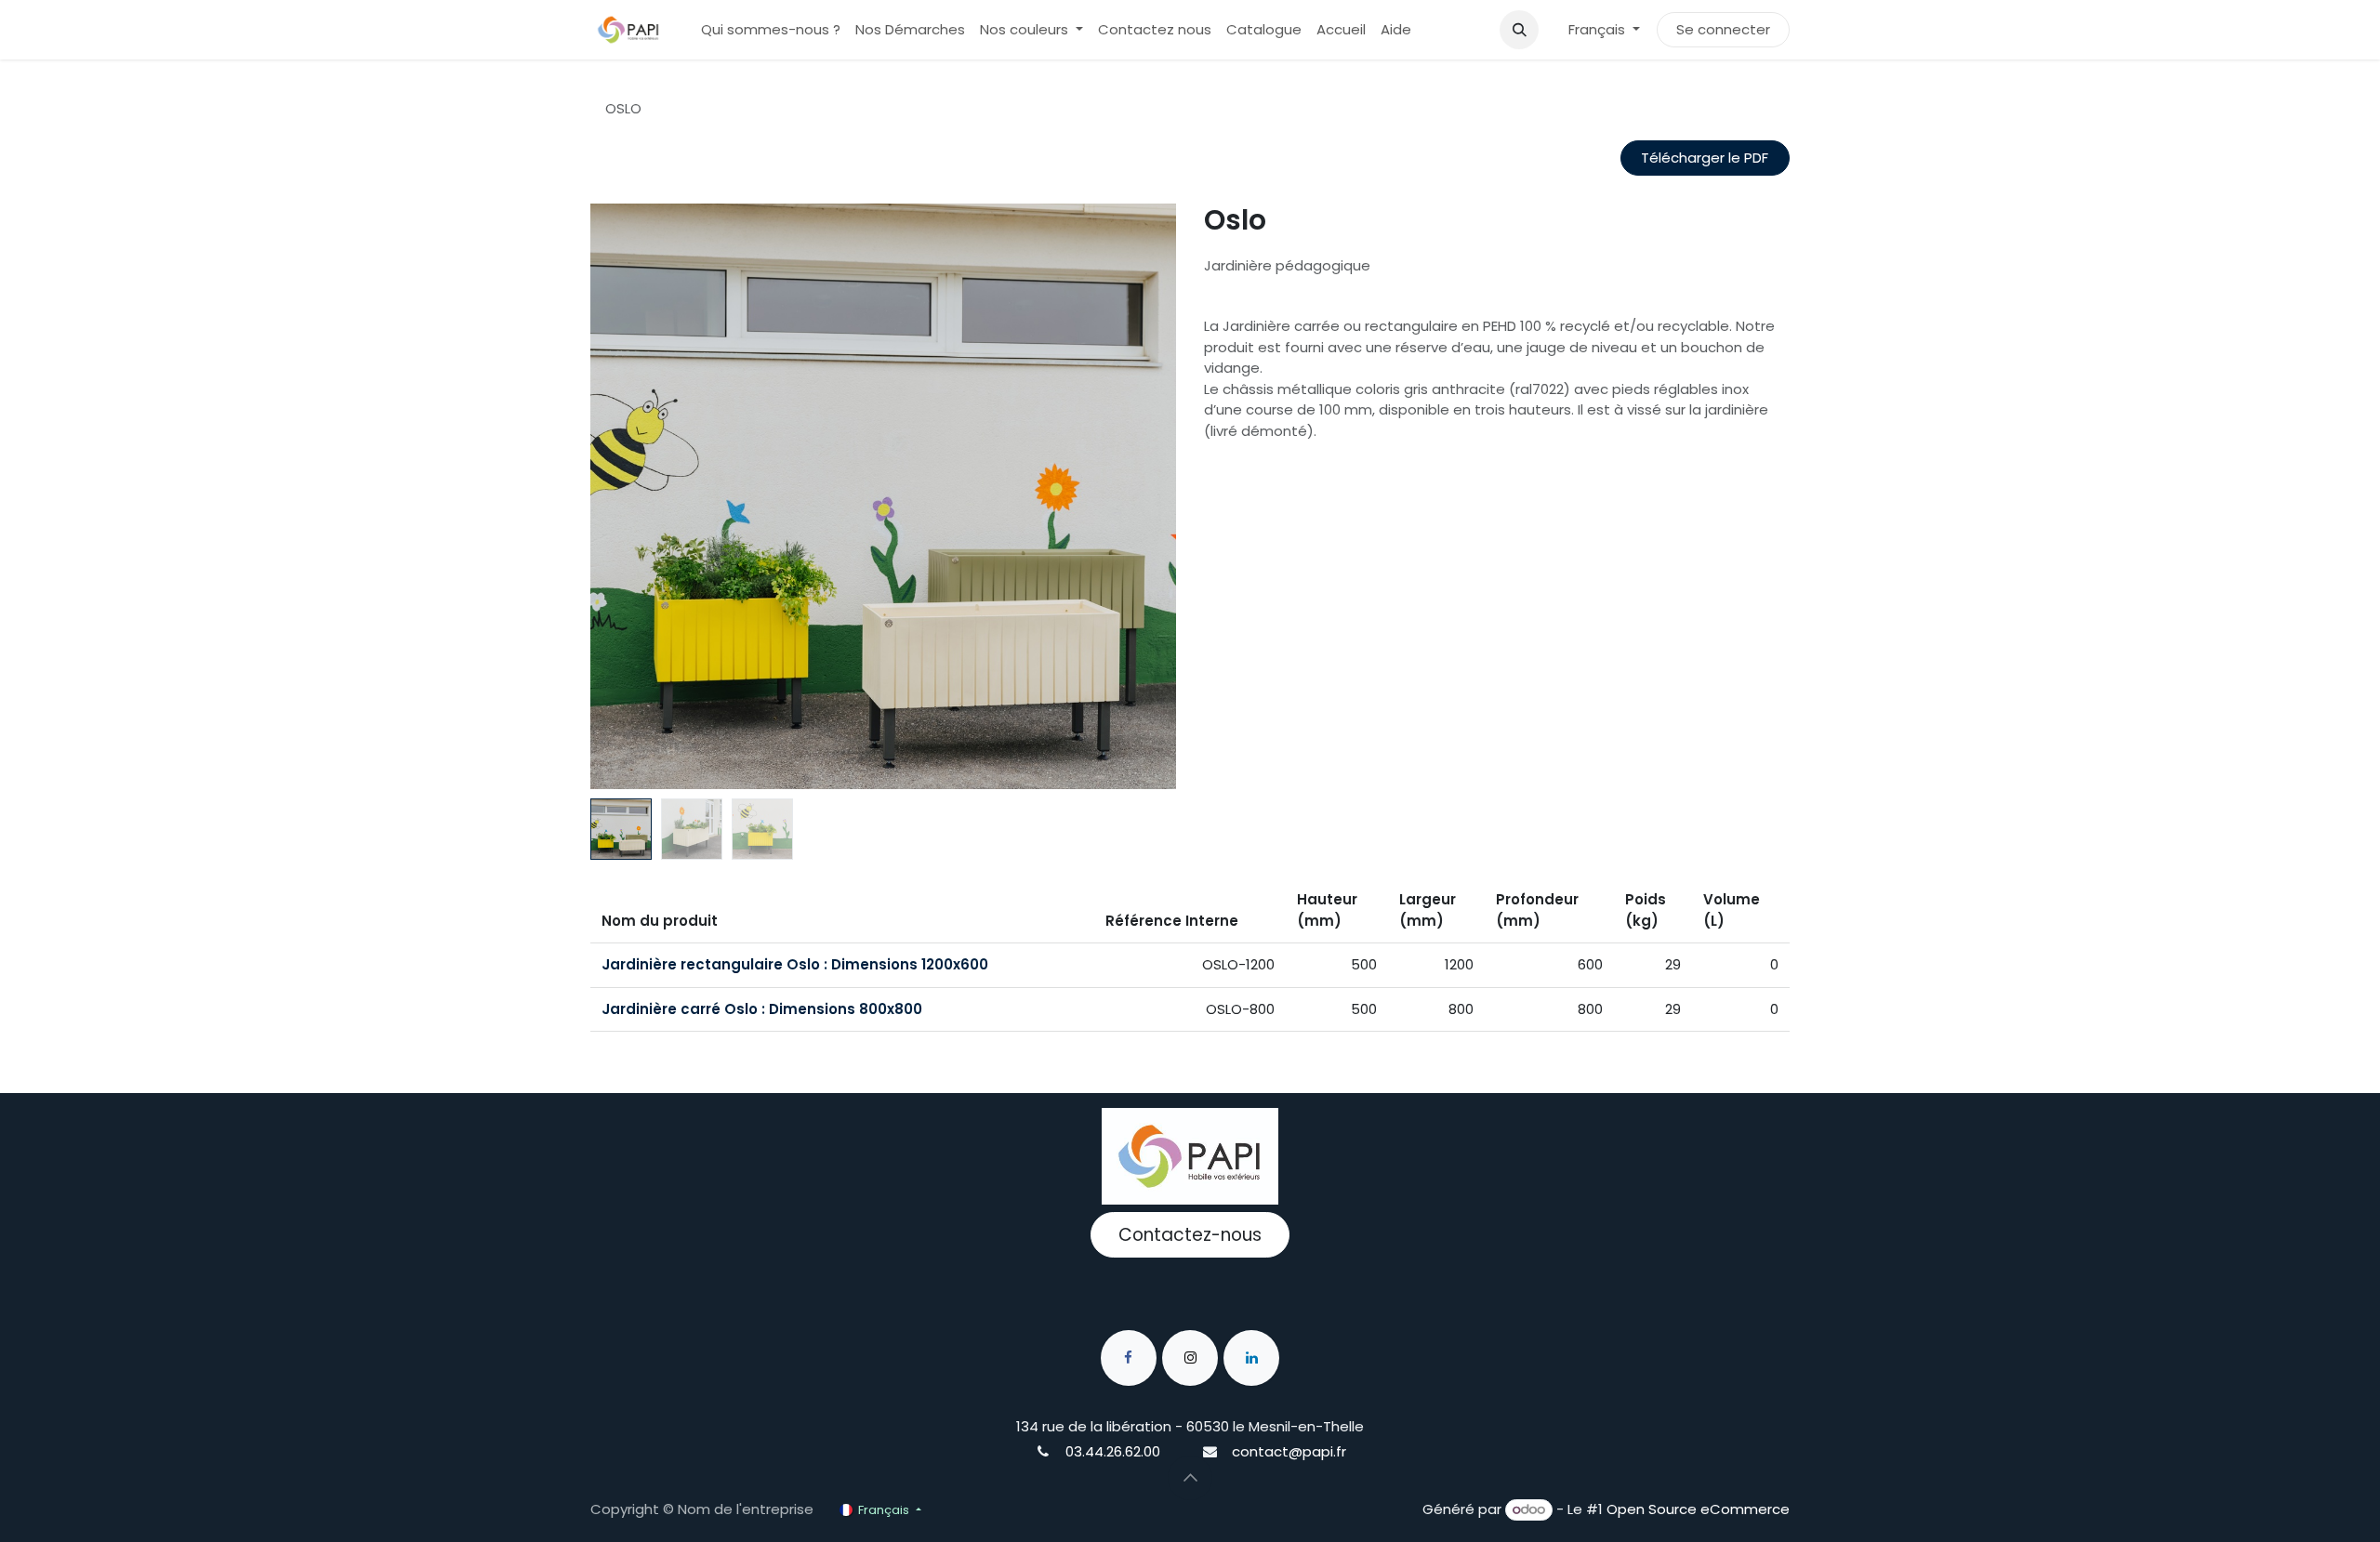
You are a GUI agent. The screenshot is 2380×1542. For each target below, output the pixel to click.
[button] (1519, 30)
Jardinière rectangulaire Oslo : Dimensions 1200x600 (795, 964)
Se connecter (1723, 29)
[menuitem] (771, 30)
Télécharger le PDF (1705, 158)
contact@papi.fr (1289, 1451)
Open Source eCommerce (1698, 1509)
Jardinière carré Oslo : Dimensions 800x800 (762, 1009)
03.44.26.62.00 (1113, 1451)
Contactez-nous (1190, 1235)
